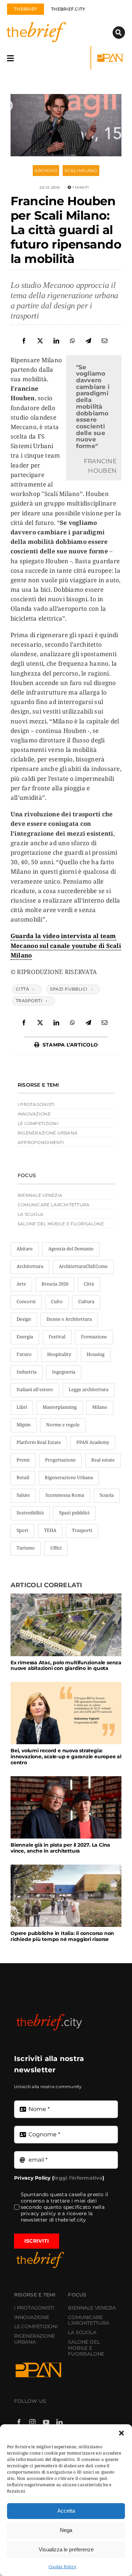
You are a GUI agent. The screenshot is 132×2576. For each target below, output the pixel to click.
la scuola (30, 1214)
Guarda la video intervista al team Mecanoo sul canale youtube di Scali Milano (66, 945)
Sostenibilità (30, 1513)
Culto (57, 1301)
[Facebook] (24, 341)
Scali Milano (81, 171)
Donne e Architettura (69, 1319)
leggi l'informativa (78, 2178)
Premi (23, 1460)
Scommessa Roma (65, 1495)
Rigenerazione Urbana (69, 1477)
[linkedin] (59, 2422)
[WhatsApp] (73, 341)
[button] (121, 2433)
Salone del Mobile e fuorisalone (61, 1224)
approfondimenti (41, 1142)
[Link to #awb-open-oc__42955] (119, 33)
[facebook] (19, 2422)
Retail (23, 1477)
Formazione (94, 1337)
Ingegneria (64, 1372)
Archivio (46, 171)
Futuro (24, 1354)
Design (24, 1319)
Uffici (56, 1548)
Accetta (66, 2511)
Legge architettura (89, 1389)
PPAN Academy (93, 1442)
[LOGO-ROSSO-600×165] (49, 2015)
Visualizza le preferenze (66, 2549)
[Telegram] (88, 341)
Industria (27, 1372)
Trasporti (29, 1001)
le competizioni (38, 1123)
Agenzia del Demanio (71, 1249)
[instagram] (32, 2422)
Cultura (86, 1301)
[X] (40, 341)
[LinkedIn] (56, 341)
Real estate (103, 1460)
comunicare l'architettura (54, 1205)
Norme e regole (63, 1425)
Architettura (30, 1266)
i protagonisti (36, 1104)
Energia (25, 1337)
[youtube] (46, 2422)
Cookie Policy (62, 2567)
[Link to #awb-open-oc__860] (10, 58)
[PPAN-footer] (111, 54)
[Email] (105, 341)
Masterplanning (60, 1407)
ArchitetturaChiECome (83, 1266)
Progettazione (60, 1460)
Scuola (107, 1495)
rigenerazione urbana (48, 1133)
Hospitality (59, 1354)
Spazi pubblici (69, 989)
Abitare (25, 1249)
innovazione (34, 1114)
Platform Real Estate (39, 1442)
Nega (66, 2530)
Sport (23, 1530)
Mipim (24, 1425)
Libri (22, 1407)
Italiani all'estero (35, 1389)
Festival (57, 1337)
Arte (21, 1284)
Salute (23, 1495)
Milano (100, 1407)
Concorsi (26, 1301)
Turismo (26, 1548)
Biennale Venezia (40, 1195)
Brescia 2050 (55, 1284)
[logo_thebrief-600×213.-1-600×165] (48, 23)
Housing (96, 1354)
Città (23, 989)
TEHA (50, 1530)
